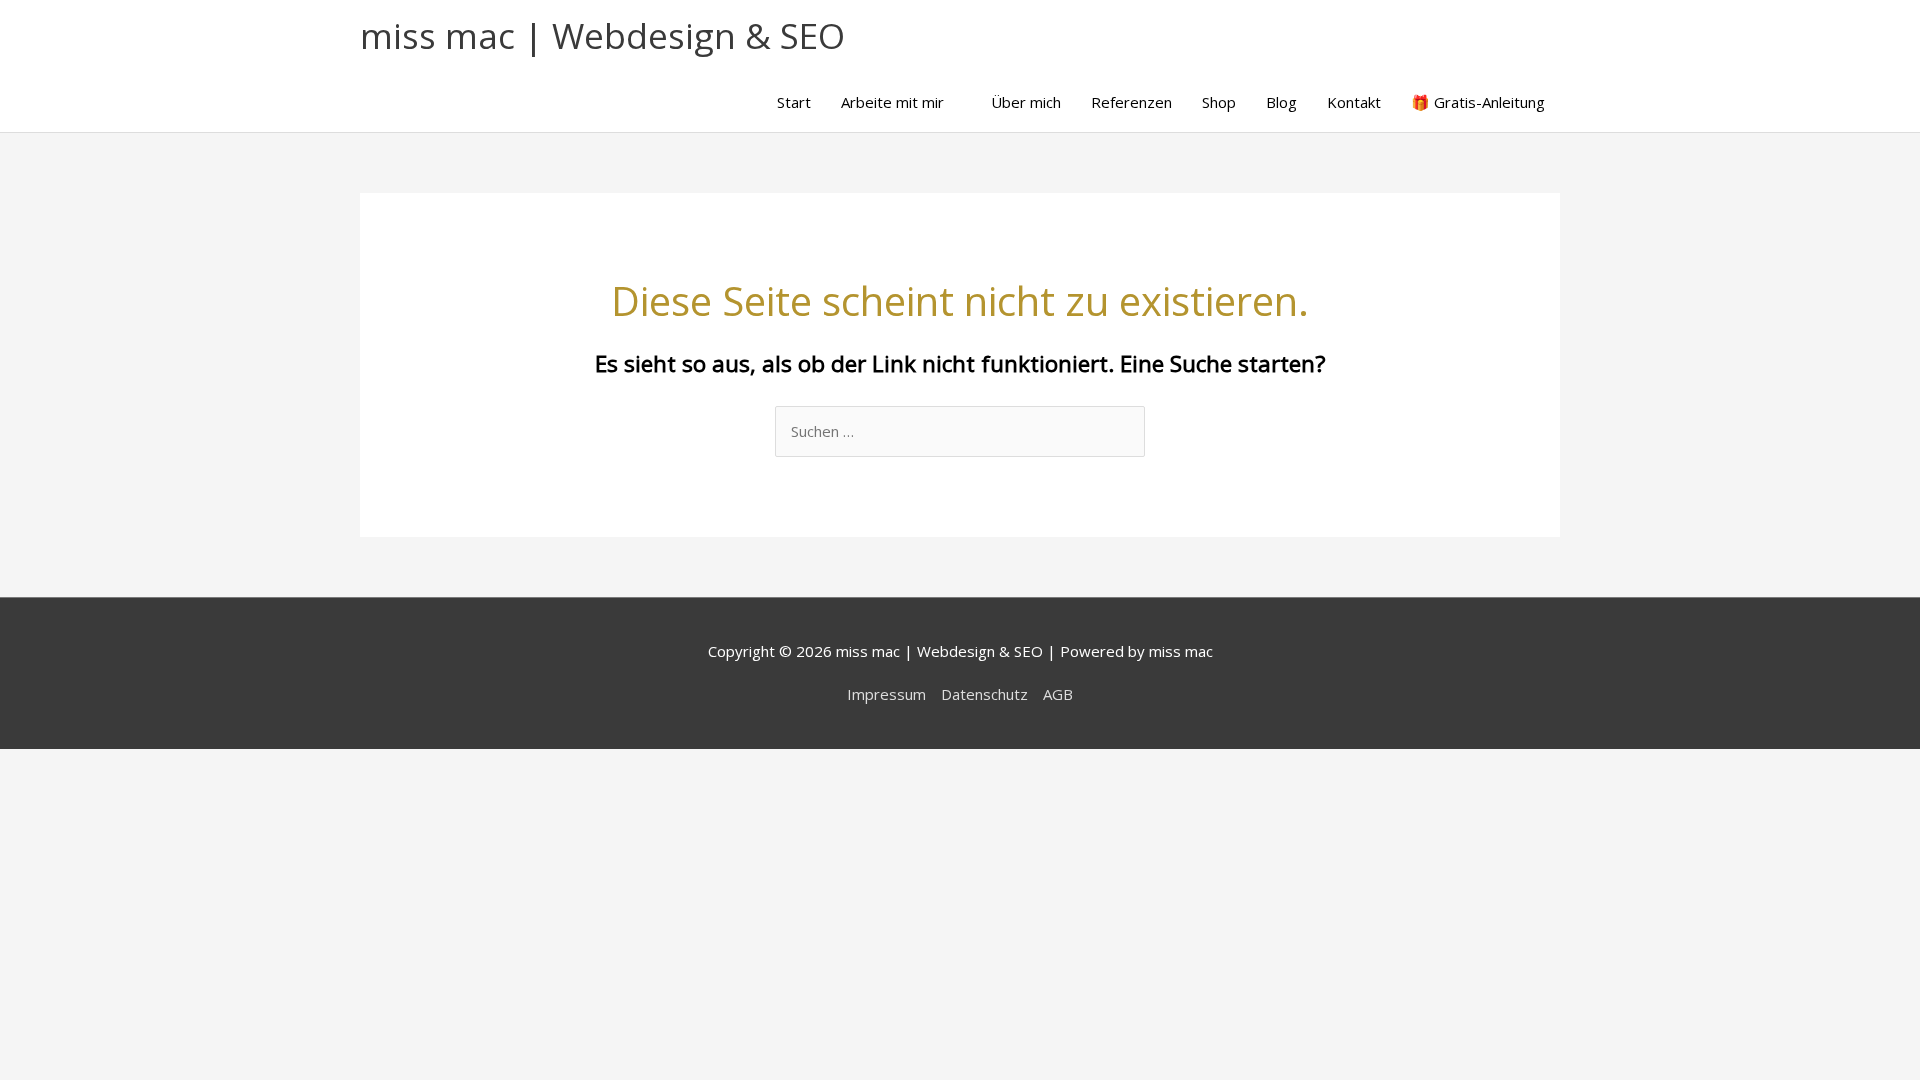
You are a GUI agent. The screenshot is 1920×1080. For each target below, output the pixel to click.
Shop (1219, 102)
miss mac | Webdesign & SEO (602, 35)
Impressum (886, 694)
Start (794, 102)
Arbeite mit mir (892, 102)
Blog (1281, 102)
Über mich (1026, 102)
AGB (1058, 694)
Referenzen (1131, 102)
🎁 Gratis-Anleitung (1478, 102)
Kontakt (1354, 102)
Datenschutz (984, 694)
